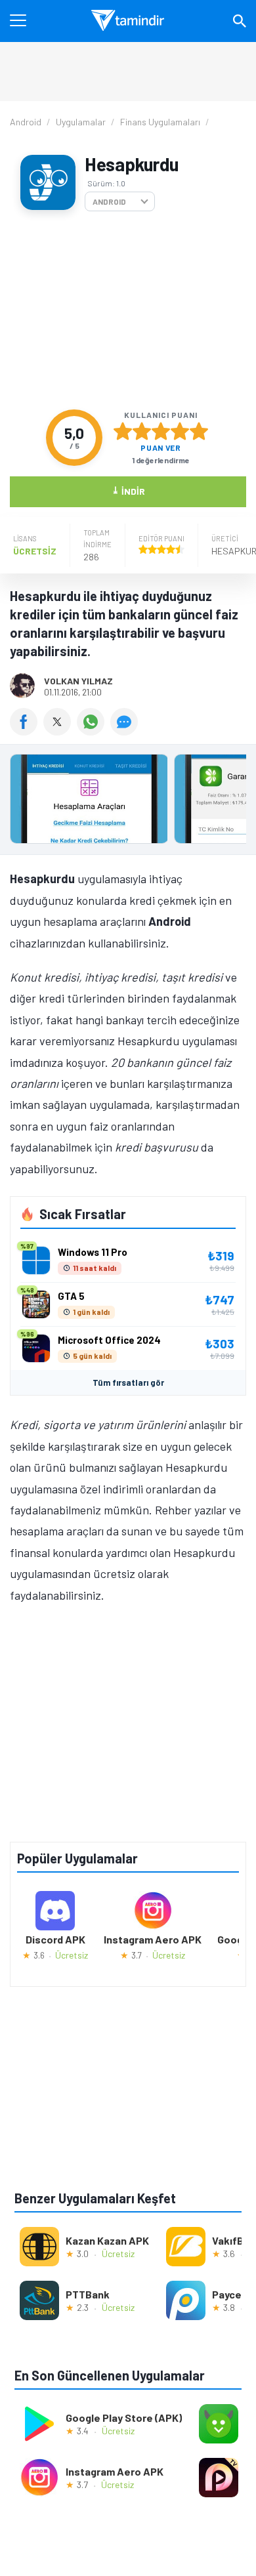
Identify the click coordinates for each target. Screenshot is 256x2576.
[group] (128, 802)
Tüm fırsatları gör (128, 1382)
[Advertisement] (128, 310)
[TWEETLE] (60, 731)
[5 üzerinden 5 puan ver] (199, 431)
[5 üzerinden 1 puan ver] (123, 431)
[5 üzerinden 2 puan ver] (142, 431)
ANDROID (109, 201)
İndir (128, 490)
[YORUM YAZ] (126, 731)
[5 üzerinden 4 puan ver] (180, 431)
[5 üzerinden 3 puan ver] (161, 431)
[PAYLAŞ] (27, 731)
